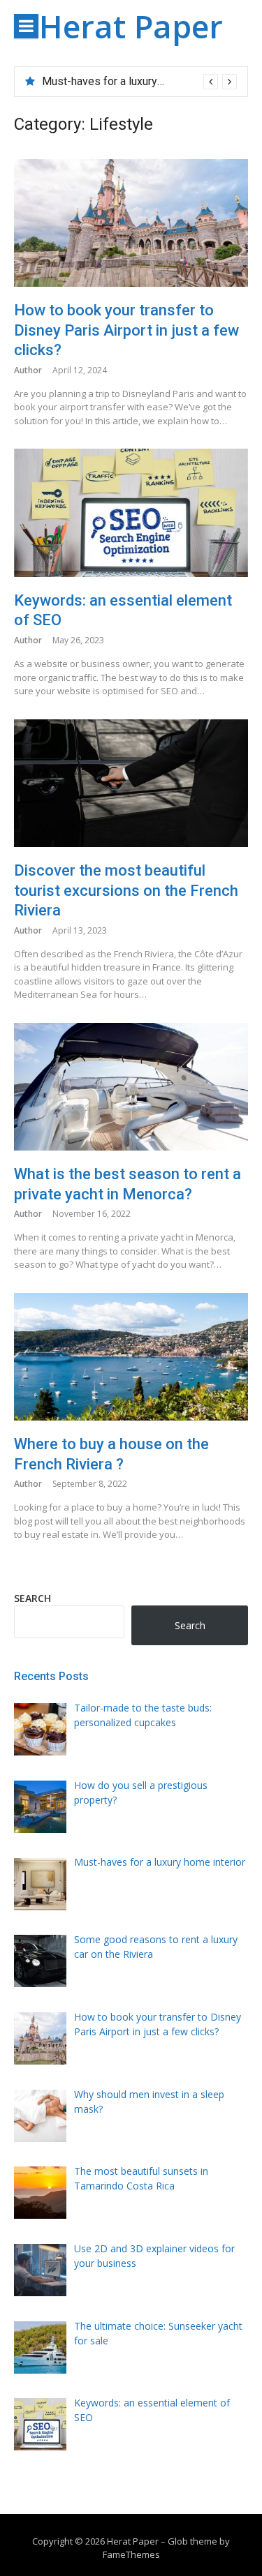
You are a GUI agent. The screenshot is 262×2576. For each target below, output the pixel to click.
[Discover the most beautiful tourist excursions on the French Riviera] (131, 783)
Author (28, 370)
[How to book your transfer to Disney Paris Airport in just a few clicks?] (131, 223)
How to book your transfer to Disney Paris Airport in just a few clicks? (126, 330)
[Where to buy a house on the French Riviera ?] (131, 1357)
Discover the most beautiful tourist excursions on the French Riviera (126, 890)
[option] (139, 82)
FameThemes (131, 2554)
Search (32, 1598)
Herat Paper (131, 26)
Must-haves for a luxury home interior (133, 81)
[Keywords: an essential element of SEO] (131, 512)
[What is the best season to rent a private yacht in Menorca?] (131, 1087)
